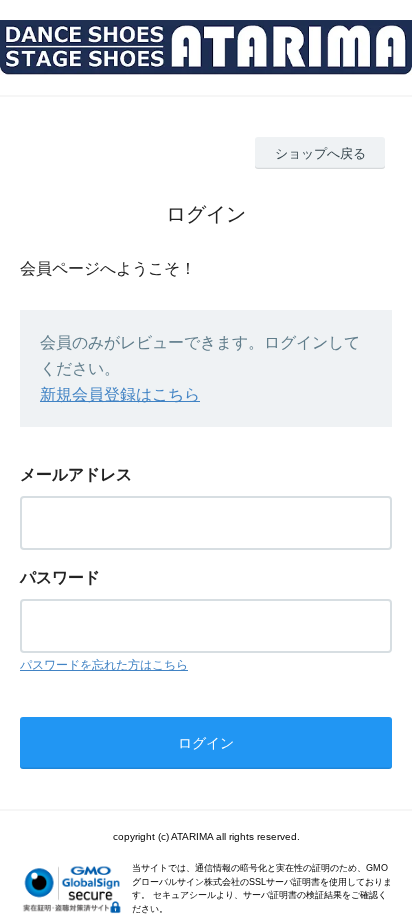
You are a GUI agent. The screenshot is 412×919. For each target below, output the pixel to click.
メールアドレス (76, 474)
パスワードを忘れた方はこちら (104, 665)
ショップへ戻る (320, 153)
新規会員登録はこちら (120, 394)
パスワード (60, 577)
